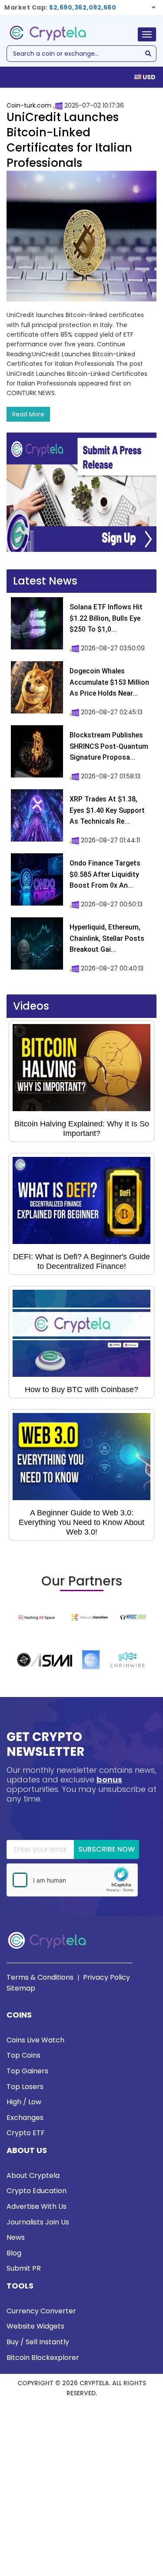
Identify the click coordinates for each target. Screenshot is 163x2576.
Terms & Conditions (40, 1977)
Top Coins (23, 2055)
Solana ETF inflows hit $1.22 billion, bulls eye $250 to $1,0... (106, 618)
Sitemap (21, 1988)
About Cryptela (33, 2175)
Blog (14, 2253)
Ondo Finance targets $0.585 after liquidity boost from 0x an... (105, 874)
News (16, 2237)
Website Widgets (35, 2326)
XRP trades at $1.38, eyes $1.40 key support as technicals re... (107, 810)
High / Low (24, 2102)
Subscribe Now (106, 1849)
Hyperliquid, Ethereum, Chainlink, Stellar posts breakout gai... (107, 938)
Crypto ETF (26, 2133)
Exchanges (25, 2118)
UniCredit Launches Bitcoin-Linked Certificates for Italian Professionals (69, 140)
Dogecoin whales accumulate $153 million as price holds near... (109, 682)
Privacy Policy (106, 1977)
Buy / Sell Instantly (38, 2342)
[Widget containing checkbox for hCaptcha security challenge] (72, 1880)
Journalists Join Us (38, 2222)
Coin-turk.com (29, 105)
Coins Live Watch (35, 2040)
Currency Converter (41, 2311)
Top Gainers (27, 2071)
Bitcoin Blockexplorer (43, 2358)
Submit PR (24, 2268)
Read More (28, 414)
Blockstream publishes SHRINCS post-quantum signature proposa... (109, 746)
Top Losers (25, 2087)
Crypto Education (37, 2191)
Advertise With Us (37, 2206)
